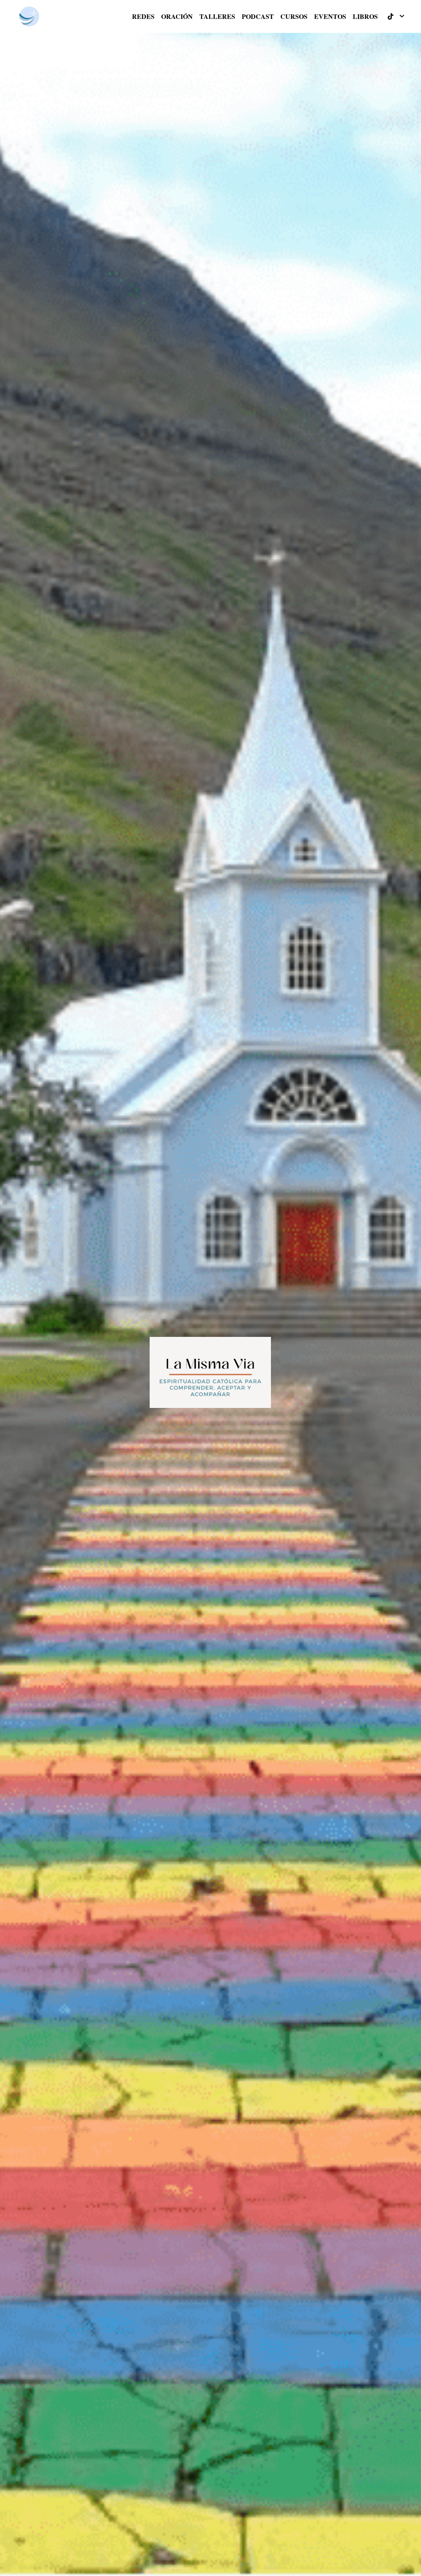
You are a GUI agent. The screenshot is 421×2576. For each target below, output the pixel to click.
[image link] (29, 16)
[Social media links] (391, 16)
